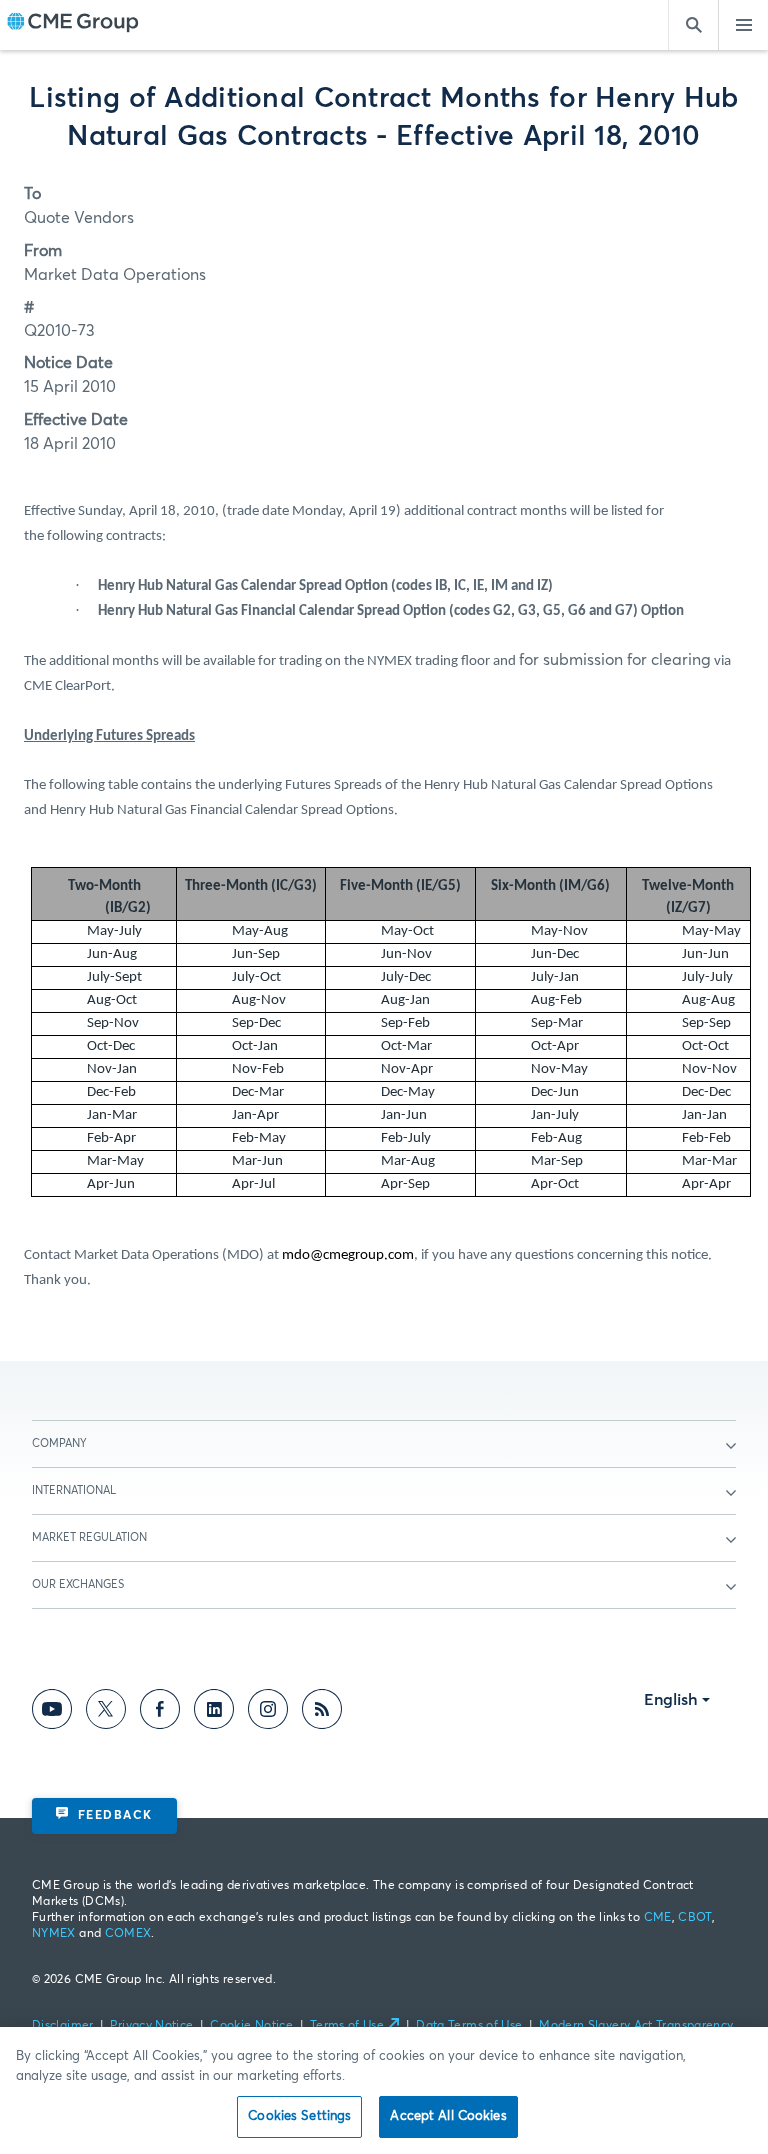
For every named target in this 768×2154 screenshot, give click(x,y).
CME (658, 1918)
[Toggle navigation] (743, 25)
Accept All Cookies (448, 2116)
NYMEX (54, 1934)
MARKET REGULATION (89, 1537)
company (59, 1443)
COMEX (128, 1934)
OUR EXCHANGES (78, 1584)
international (74, 1490)
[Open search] (693, 25)
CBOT (694, 1918)
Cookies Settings (299, 2116)
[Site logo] (73, 25)
